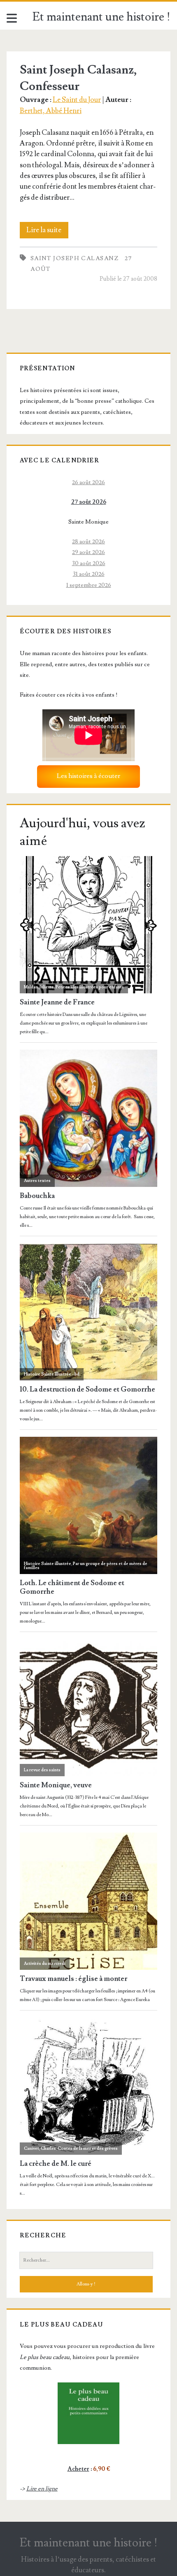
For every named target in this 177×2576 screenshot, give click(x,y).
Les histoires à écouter (88, 776)
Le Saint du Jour (77, 100)
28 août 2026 (88, 541)
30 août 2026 (89, 563)
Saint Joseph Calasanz (75, 258)
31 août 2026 (89, 574)
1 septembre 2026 (89, 585)
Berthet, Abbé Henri (51, 111)
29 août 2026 (88, 552)
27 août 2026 (89, 502)
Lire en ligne (42, 2489)
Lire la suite (47, 232)
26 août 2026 (88, 482)
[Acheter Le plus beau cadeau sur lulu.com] (88, 2413)
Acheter (78, 2469)
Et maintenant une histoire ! (101, 17)
